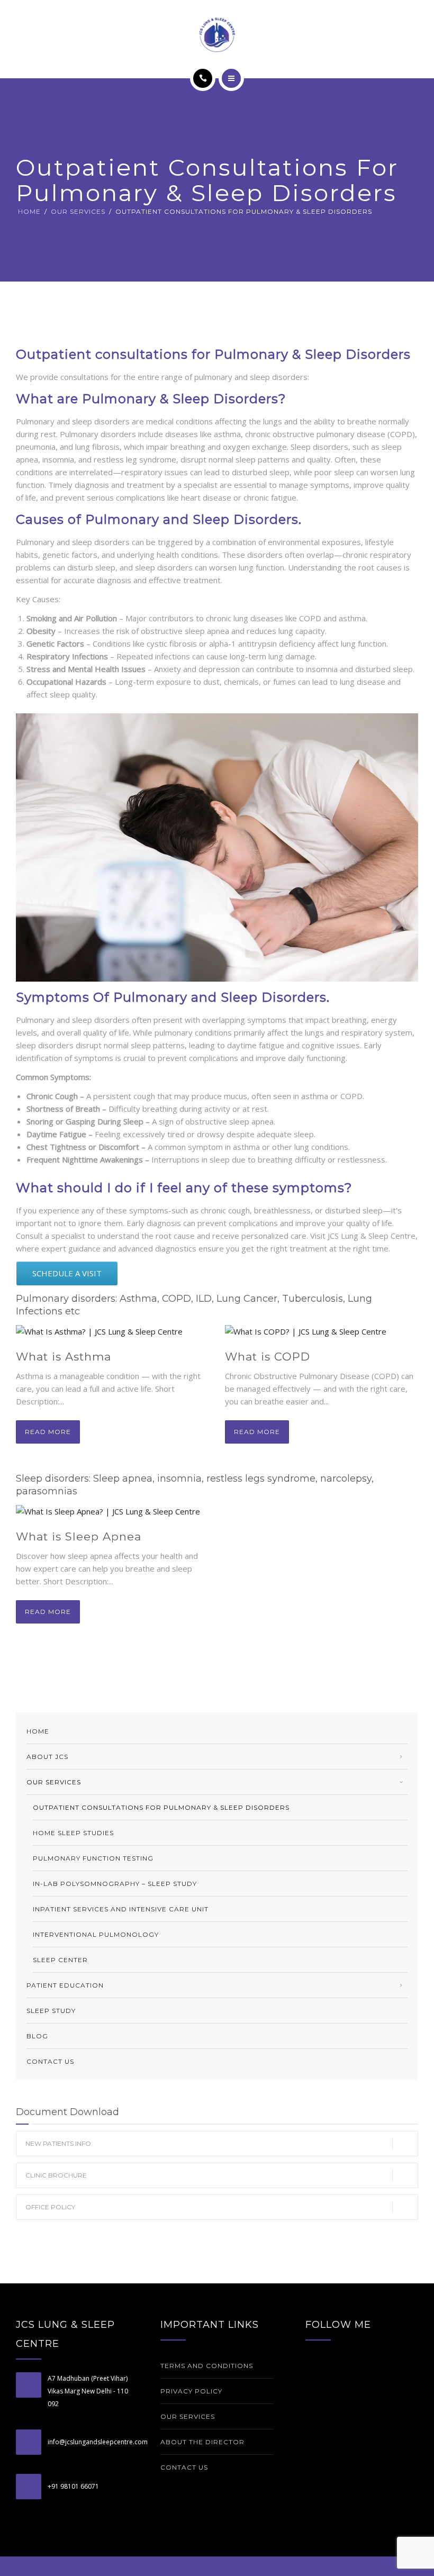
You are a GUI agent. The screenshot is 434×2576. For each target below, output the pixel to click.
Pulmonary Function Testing (93, 1858)
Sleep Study (51, 2011)
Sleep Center (60, 1960)
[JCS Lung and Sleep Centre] (217, 34)
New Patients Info (58, 2143)
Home (29, 211)
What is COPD (268, 1357)
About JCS (47, 1757)
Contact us (50, 2061)
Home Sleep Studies (73, 1833)
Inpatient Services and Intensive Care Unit (121, 1909)
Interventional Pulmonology (96, 1934)
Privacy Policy (191, 2391)
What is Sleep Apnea (79, 1536)
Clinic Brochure (56, 2175)
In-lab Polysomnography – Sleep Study (115, 1884)
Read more (48, 1432)
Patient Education (65, 1985)
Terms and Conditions (207, 2366)
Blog (37, 2036)
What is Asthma (64, 1357)
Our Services (78, 211)
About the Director (202, 2442)
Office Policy (50, 2207)
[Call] (203, 78)
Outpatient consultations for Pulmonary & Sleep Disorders (161, 1807)
